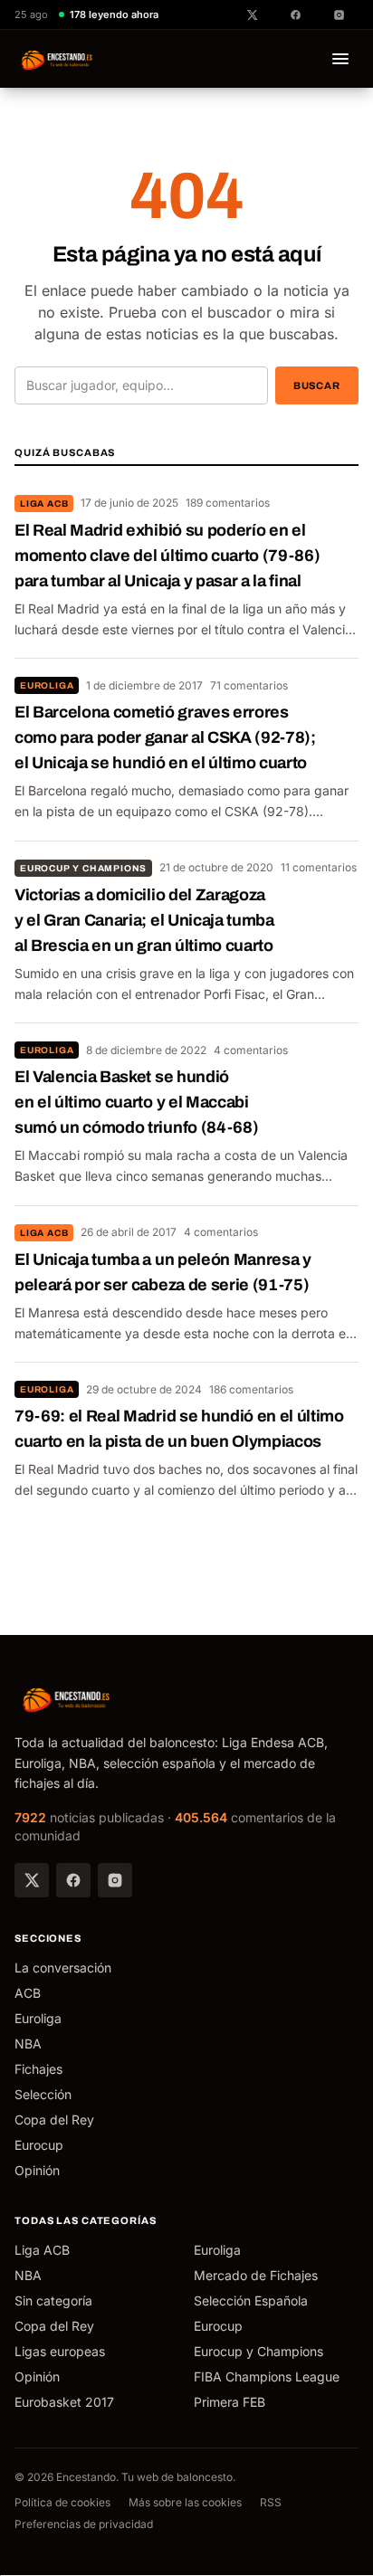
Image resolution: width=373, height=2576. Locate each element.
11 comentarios (319, 867)
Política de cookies (62, 2502)
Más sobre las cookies (185, 2502)
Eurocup (39, 2145)
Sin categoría (53, 2300)
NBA (28, 2044)
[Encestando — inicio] (57, 59)
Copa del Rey (54, 2120)
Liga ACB (44, 504)
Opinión (37, 2170)
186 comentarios (251, 1389)
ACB (28, 1993)
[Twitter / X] (32, 1880)
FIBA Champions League (267, 2376)
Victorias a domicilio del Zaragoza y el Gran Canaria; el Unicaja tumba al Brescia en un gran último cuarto (144, 920)
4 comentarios (251, 1050)
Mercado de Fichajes (256, 2275)
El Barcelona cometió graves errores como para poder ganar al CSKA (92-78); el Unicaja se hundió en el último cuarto (165, 737)
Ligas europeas (60, 2351)
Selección (43, 2094)
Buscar (317, 385)
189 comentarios (228, 503)
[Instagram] (115, 1880)
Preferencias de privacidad (84, 2524)
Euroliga (47, 685)
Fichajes (38, 2069)
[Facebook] (73, 1880)
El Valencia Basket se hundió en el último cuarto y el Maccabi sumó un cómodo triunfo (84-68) (136, 1102)
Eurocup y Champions (83, 868)
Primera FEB (230, 2402)
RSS (271, 2502)
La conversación (63, 1968)
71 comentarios (249, 685)
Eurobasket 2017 (64, 2402)
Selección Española (251, 2300)
